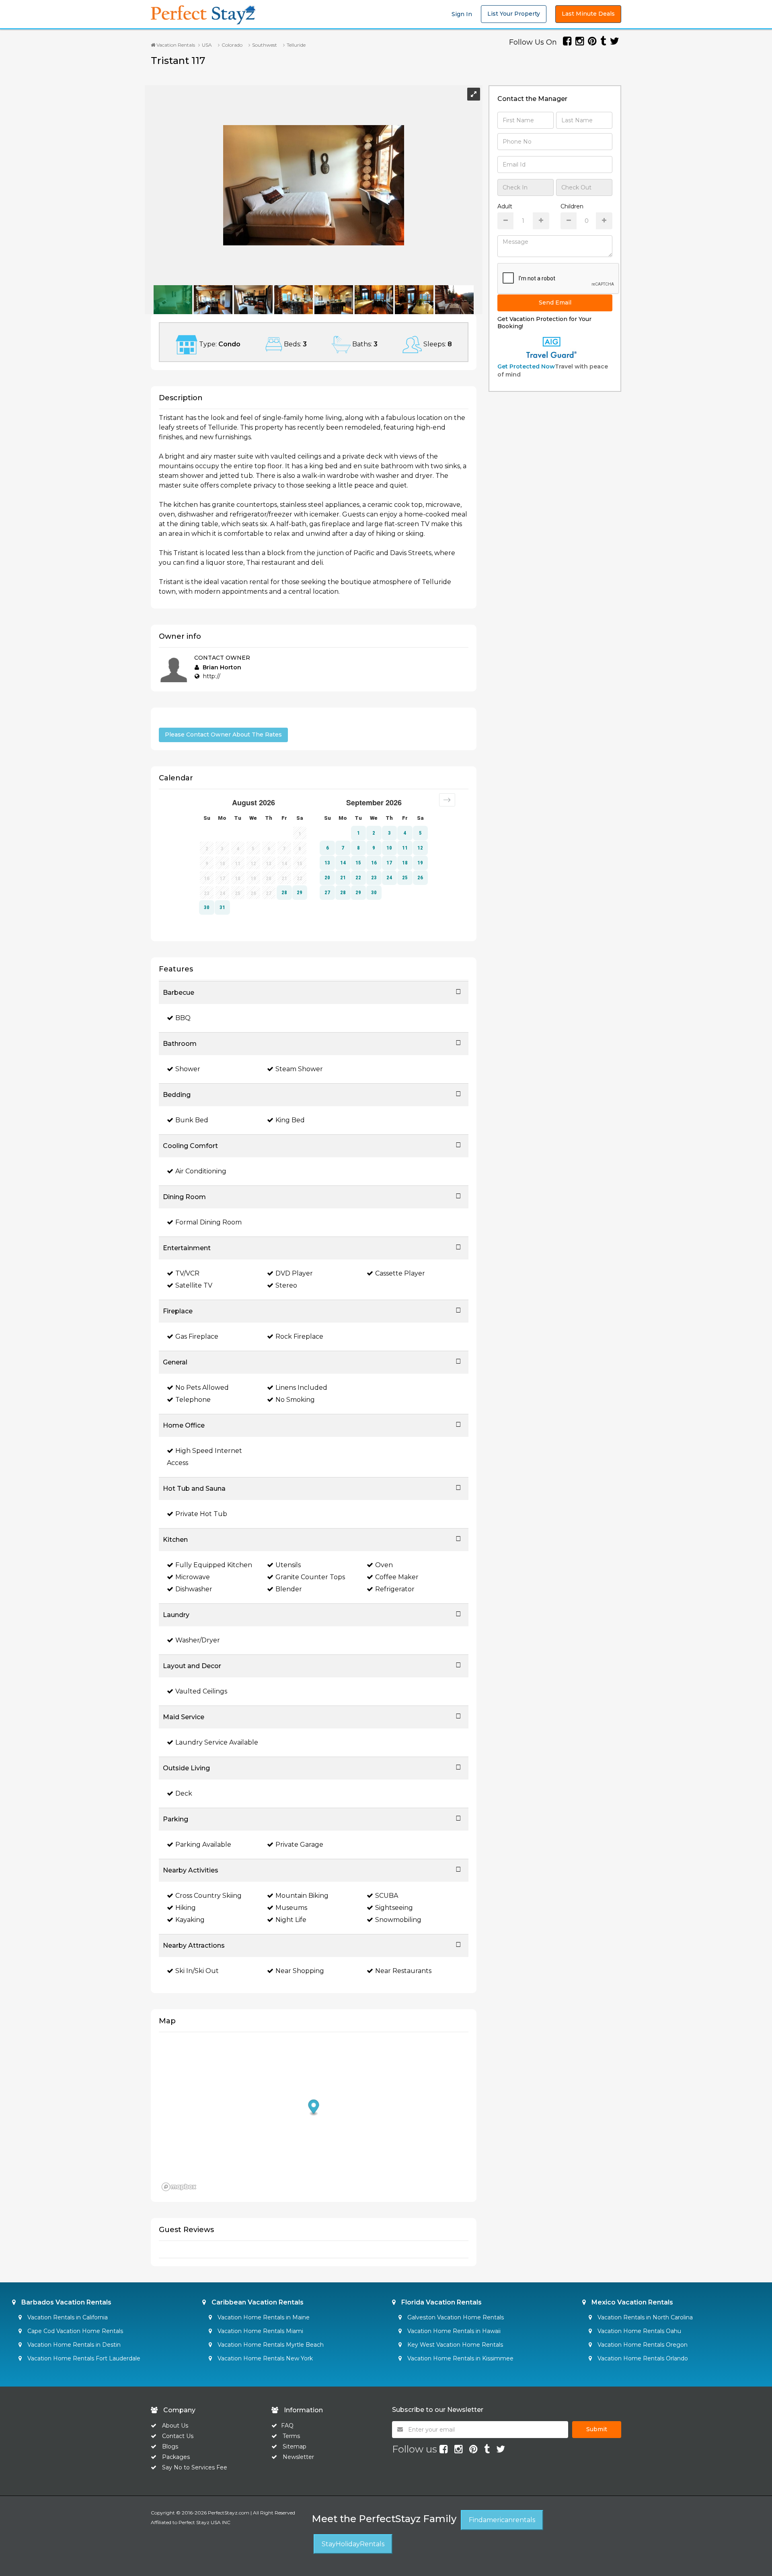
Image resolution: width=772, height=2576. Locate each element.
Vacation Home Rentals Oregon (642, 2345)
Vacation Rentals (175, 45)
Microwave (193, 1577)
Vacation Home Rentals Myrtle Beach (270, 2345)
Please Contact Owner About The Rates (223, 735)
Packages (176, 2457)
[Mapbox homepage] (179, 2187)
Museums (291, 1908)
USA (207, 45)
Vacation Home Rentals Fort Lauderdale (83, 2358)
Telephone (193, 1400)
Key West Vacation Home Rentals (454, 2345)
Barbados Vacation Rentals (66, 2302)
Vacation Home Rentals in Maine (263, 2317)
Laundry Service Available (217, 1742)
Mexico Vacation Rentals (631, 2302)
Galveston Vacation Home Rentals (455, 2317)
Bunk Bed (192, 1120)
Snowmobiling (398, 1920)
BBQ (183, 1018)
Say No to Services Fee (195, 2467)
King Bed (290, 1120)
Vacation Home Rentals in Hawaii (453, 2331)
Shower (188, 1069)
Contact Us (178, 2436)
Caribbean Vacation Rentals (257, 2302)
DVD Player (294, 1273)
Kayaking (190, 1920)
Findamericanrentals (502, 2520)
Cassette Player (400, 1273)
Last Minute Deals (588, 14)
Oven (384, 1565)
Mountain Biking (302, 1896)
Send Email (555, 302)
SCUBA (387, 1896)
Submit (597, 2429)
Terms (291, 2436)
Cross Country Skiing (208, 1896)
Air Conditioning (201, 1171)
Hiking (186, 1908)
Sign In (462, 14)
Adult (505, 206)
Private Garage (299, 1845)
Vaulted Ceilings (201, 1691)
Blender (289, 1589)
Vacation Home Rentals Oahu (639, 2331)
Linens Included (301, 1388)
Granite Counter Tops (310, 1577)
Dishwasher (194, 1589)
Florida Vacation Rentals (441, 2302)
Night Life (291, 1920)
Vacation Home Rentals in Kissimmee (460, 2358)
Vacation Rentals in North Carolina (644, 2317)
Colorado (232, 45)
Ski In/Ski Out (197, 1971)
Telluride (296, 45)
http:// (212, 676)
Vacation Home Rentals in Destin (73, 2345)
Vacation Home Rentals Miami (260, 2331)
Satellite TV (194, 1285)
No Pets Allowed (202, 1388)
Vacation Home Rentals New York (264, 2358)
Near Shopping (300, 1971)
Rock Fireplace (299, 1336)
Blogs (170, 2446)
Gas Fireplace (197, 1336)
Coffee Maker (397, 1577)
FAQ (287, 2426)
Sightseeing (394, 1908)
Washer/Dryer (198, 1640)
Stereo (286, 1285)
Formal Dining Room (208, 1222)
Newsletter (298, 2457)
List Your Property (514, 14)
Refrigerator (395, 1589)
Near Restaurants (403, 1971)
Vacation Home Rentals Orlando (642, 2358)
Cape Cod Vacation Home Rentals (74, 2331)
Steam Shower (299, 1069)
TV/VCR (187, 1273)
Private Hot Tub (201, 1514)
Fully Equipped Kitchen (214, 1565)
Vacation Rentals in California (67, 2317)
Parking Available (203, 1845)
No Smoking (295, 1400)
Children (572, 206)
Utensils (288, 1565)
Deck (184, 1793)
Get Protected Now (526, 366)
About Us (174, 2426)
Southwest (265, 45)
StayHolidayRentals (353, 2544)
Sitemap (295, 2446)
